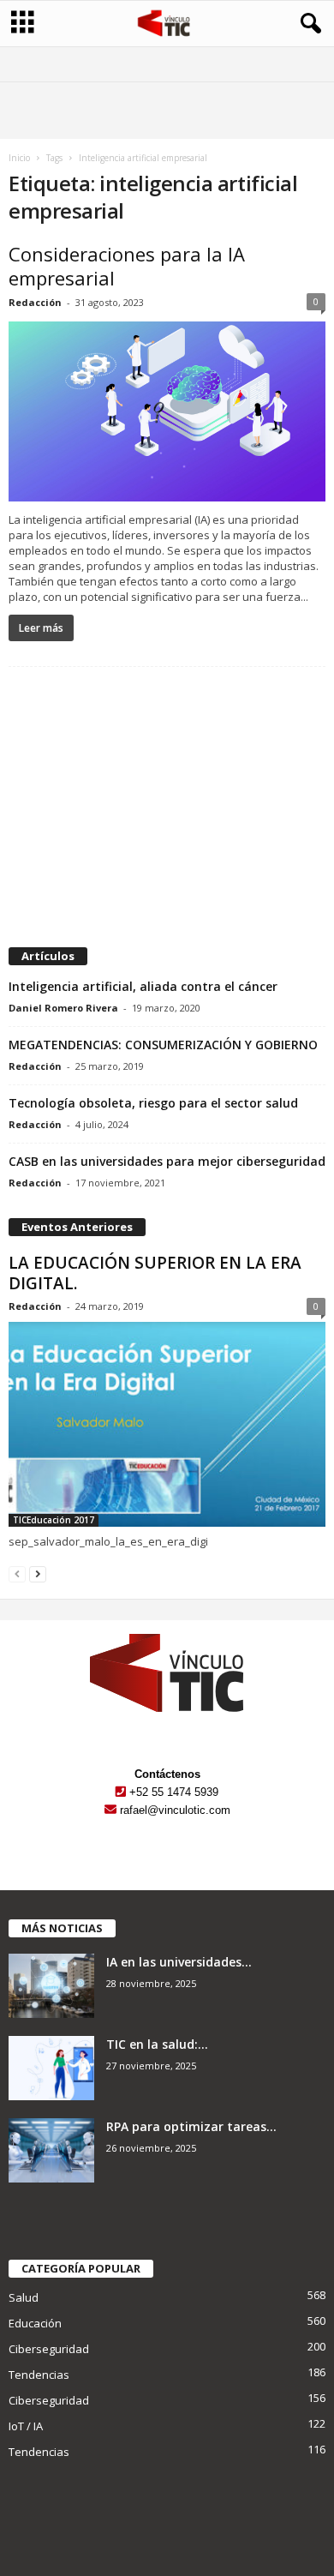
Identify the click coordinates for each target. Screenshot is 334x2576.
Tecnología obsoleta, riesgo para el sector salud (153, 1103)
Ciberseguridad (49, 2349)
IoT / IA (26, 2426)
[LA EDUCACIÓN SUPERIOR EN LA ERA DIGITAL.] (167, 1424)
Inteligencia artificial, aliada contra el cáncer (143, 986)
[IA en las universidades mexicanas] (51, 1986)
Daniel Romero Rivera (63, 1008)
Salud (24, 2297)
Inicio (19, 158)
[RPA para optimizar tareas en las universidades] (51, 2150)
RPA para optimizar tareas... (191, 2126)
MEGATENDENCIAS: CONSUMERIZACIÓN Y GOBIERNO (163, 1045)
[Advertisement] (167, 808)
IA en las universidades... (179, 1962)
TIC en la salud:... (157, 2044)
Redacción (35, 302)
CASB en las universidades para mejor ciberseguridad (167, 1161)
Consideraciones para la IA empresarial (127, 266)
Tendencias (39, 2375)
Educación (35, 2323)
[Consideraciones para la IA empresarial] (167, 411)
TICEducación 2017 (54, 1520)
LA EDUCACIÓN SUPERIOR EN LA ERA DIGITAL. (155, 1273)
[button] (307, 24)
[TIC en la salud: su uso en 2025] (51, 2068)
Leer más (41, 628)
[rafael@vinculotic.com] (110, 1810)
